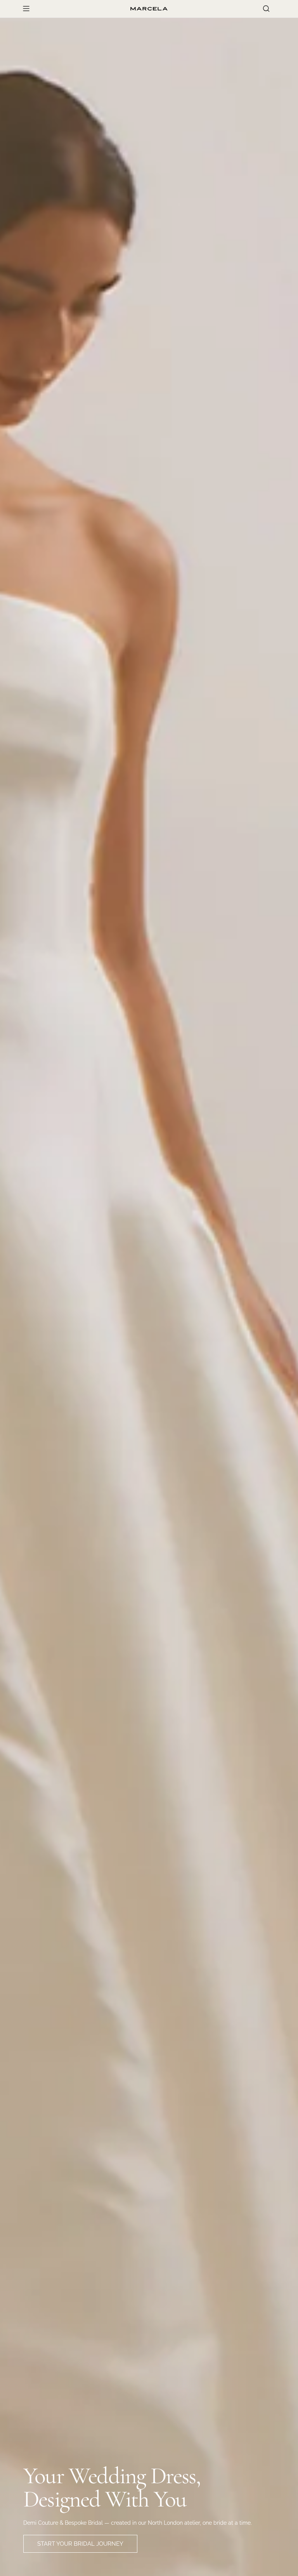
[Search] (266, 9)
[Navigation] (26, 9)
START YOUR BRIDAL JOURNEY (80, 2544)
